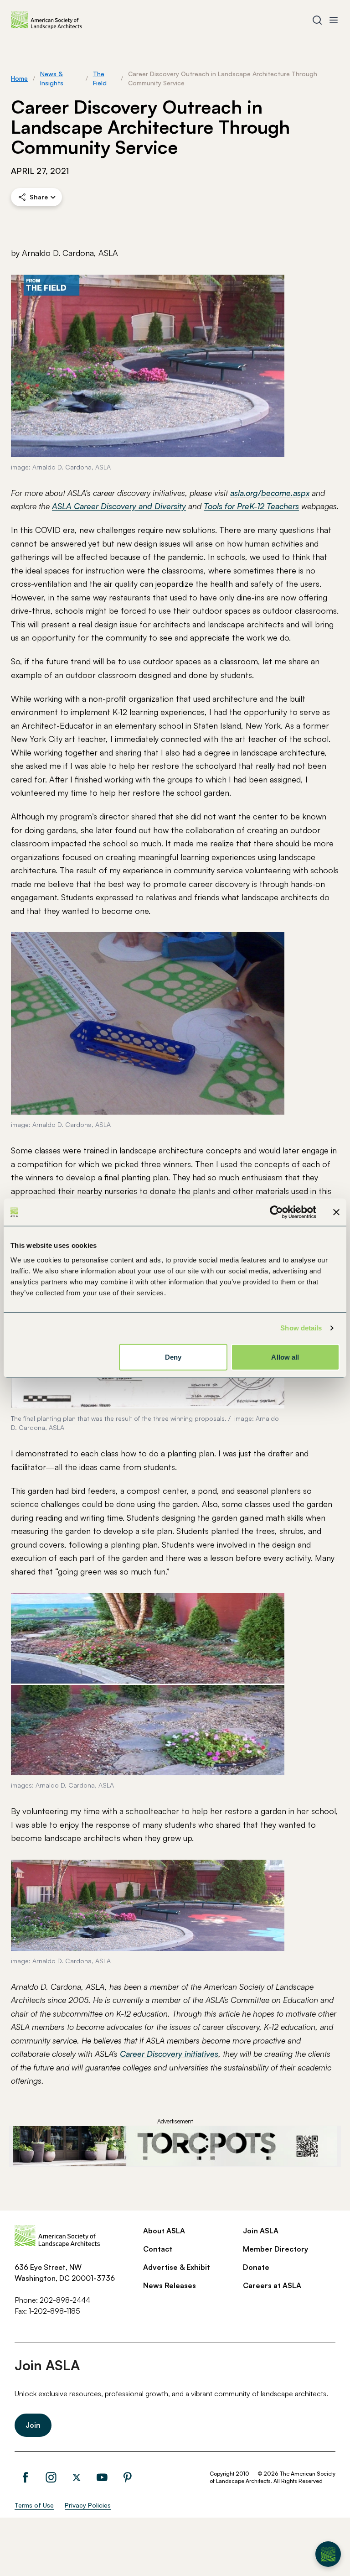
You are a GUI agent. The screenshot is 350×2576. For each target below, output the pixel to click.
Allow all (285, 1357)
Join (33, 2425)
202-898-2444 (65, 2300)
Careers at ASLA (272, 2285)
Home (19, 78)
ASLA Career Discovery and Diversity (119, 506)
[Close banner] (336, 1212)
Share (39, 197)
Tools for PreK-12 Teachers (251, 506)
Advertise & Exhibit (177, 2267)
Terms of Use (34, 2505)
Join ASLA (261, 2231)
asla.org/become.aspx (270, 493)
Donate (256, 2267)
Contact (158, 2249)
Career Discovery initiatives (169, 2054)
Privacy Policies (88, 2505)
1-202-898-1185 (54, 2311)
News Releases (170, 2285)
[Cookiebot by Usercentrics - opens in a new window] (276, 1212)
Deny (173, 1357)
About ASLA (164, 2231)
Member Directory (275, 2249)
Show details (301, 1328)
